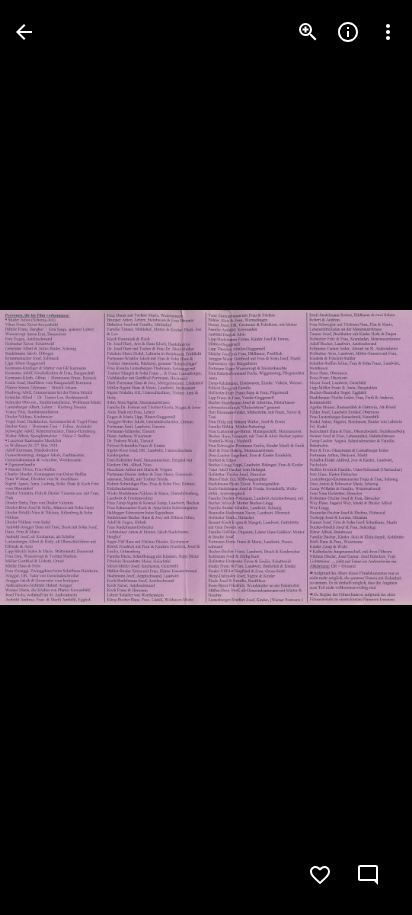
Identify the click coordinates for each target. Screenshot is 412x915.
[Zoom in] (308, 32)
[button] (56, 458)
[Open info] (348, 32)
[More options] (388, 32)
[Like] (320, 875)
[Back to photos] (24, 32)
